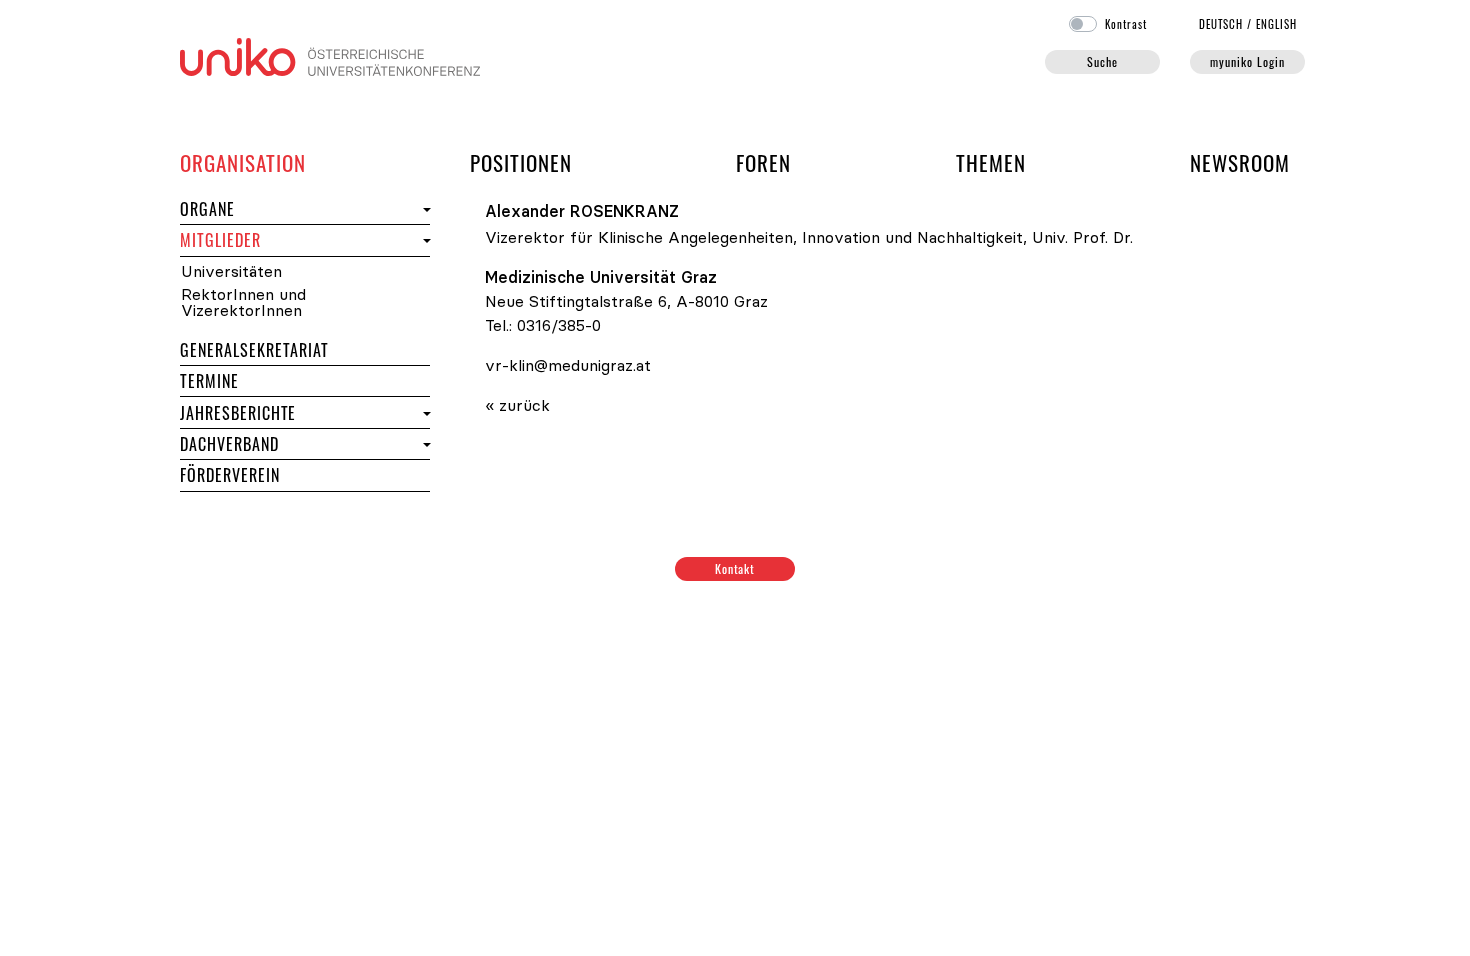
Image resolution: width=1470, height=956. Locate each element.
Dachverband (229, 444)
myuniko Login (1247, 61)
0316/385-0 (559, 325)
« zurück (517, 405)
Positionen (521, 162)
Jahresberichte (238, 413)
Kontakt (735, 568)
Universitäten (231, 271)
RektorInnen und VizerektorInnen (243, 302)
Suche (1102, 61)
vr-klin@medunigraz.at (568, 365)
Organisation (243, 162)
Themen (991, 162)
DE (1221, 24)
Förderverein (230, 475)
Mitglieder (256, 239)
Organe (243, 208)
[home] (330, 55)
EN (1276, 24)
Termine (245, 380)
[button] (424, 209)
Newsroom (1240, 162)
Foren (763, 162)
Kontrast (1126, 24)
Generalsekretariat (254, 350)
